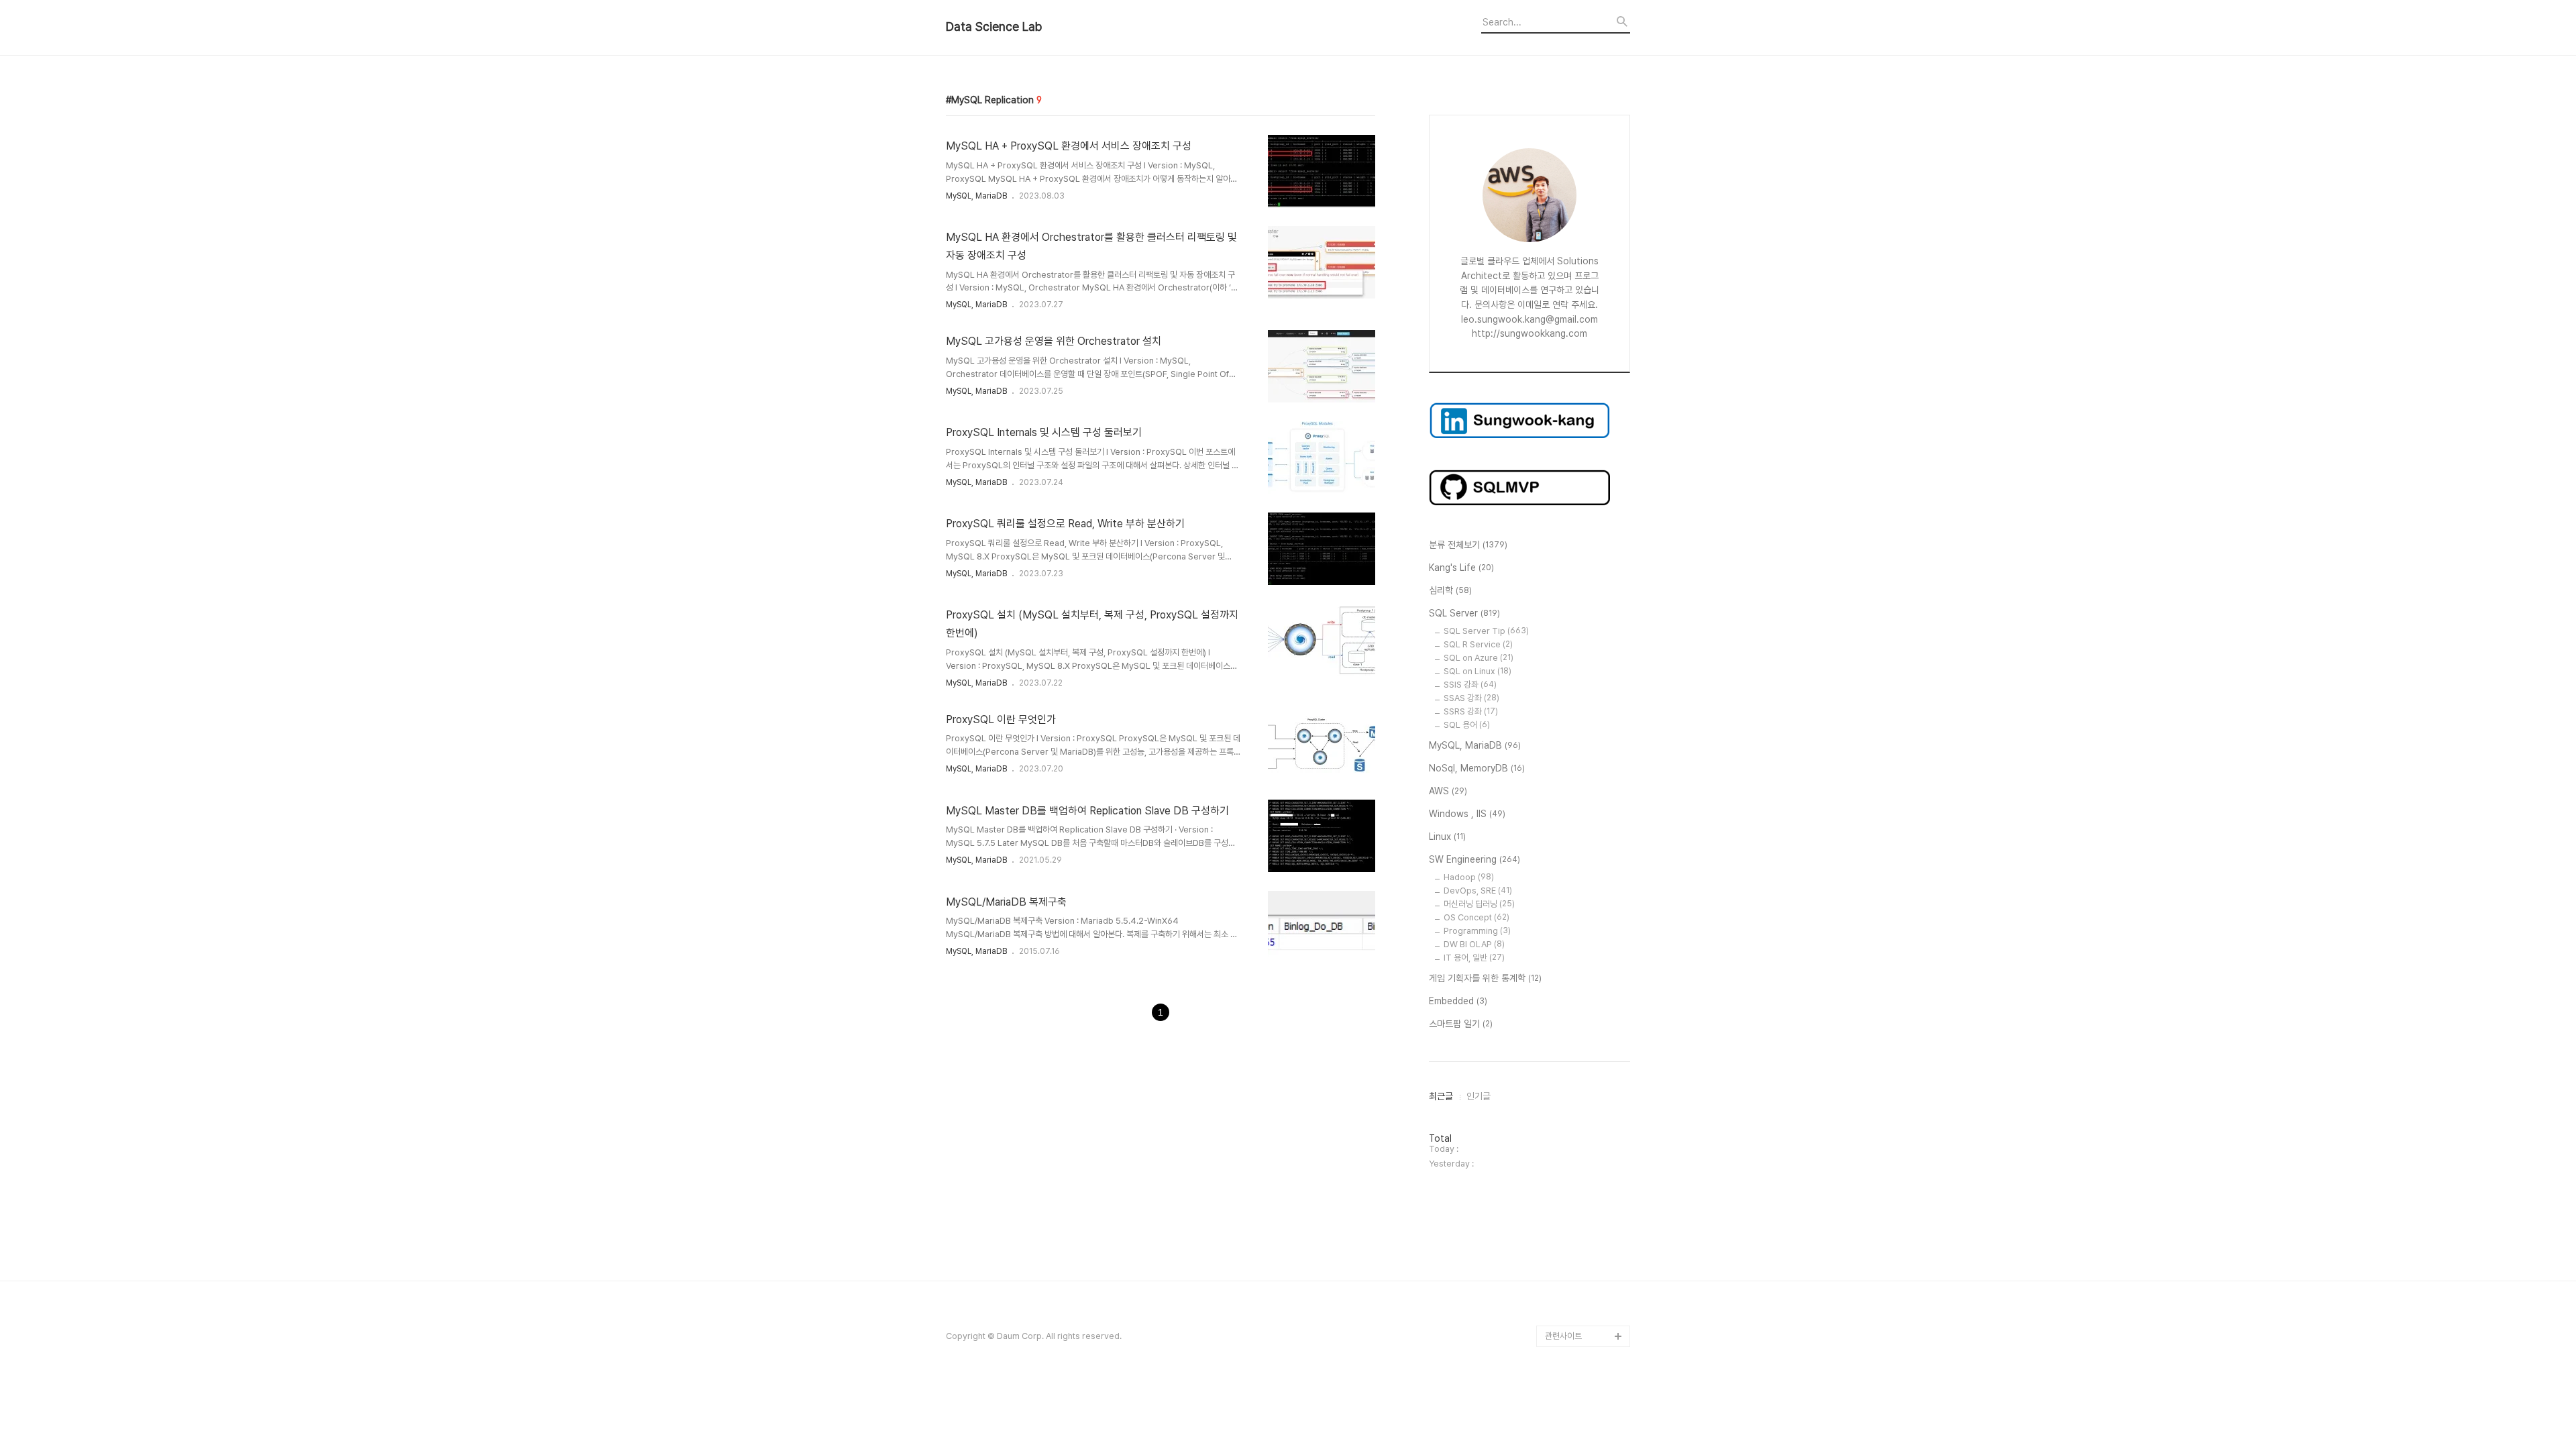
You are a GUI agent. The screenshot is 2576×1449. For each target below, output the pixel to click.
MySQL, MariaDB (976, 196)
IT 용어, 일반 (1474, 958)
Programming (1477, 931)
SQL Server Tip (1486, 631)
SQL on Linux (1478, 671)
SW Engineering (1474, 859)
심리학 (1450, 590)
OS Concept (1477, 917)
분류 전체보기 (1468, 545)
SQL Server (1464, 613)
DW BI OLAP (1474, 944)
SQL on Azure (1479, 658)
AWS (1448, 791)
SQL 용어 (1467, 725)
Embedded (1458, 1001)
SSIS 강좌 (1470, 685)
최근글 (1441, 1096)
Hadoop (1469, 877)
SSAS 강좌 (1471, 698)
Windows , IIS (1467, 814)
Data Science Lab (994, 27)
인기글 (1479, 1096)
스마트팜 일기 (1461, 1024)
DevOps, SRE (1478, 891)
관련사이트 (1563, 1336)
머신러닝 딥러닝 (1479, 904)
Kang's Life (1461, 568)
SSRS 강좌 (1471, 711)
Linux (1447, 837)
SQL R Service (1478, 644)
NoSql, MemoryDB (1477, 768)
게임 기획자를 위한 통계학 (1485, 978)
